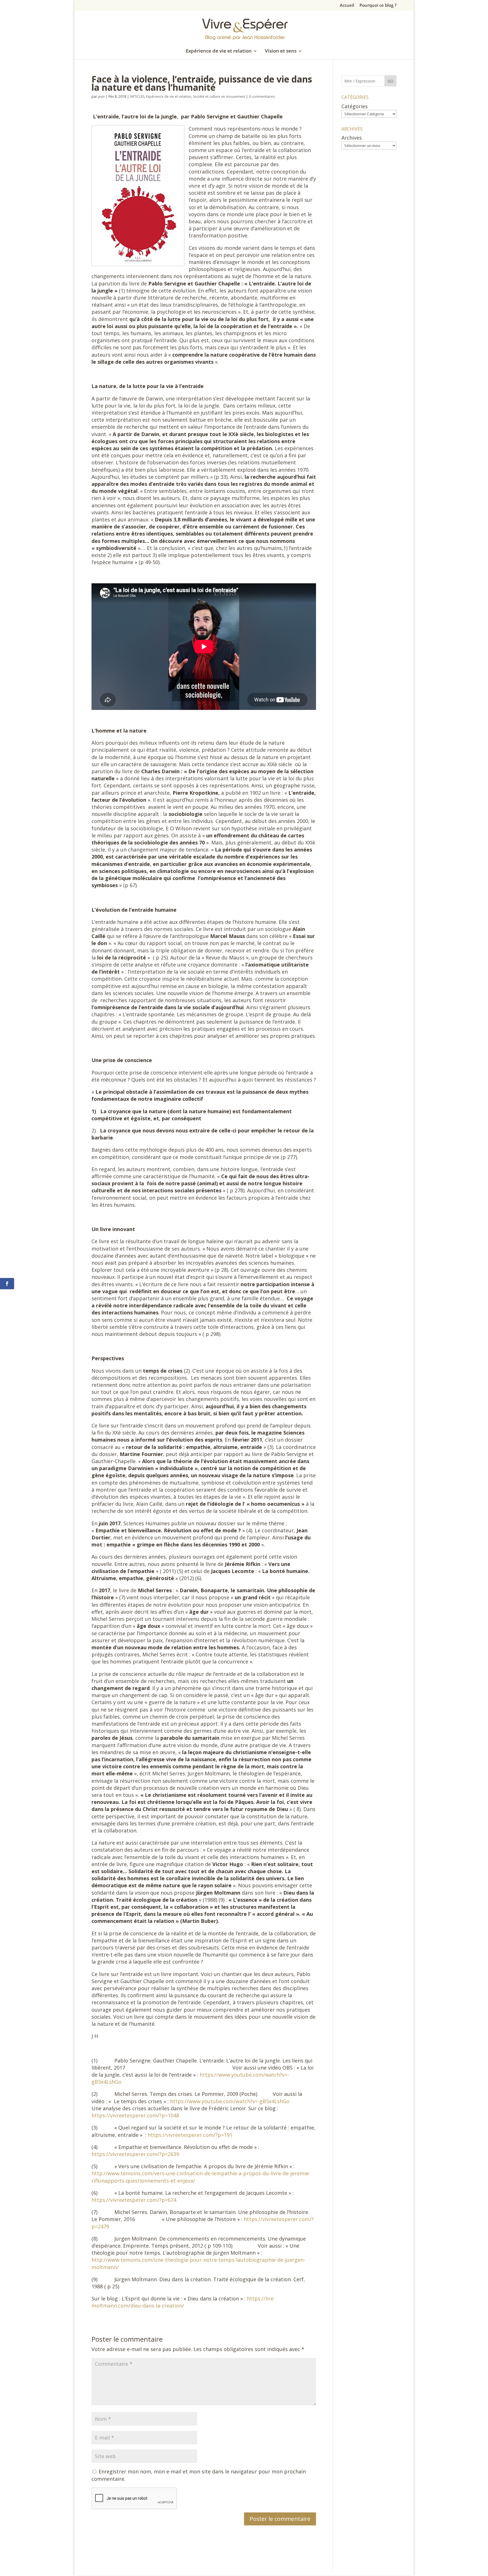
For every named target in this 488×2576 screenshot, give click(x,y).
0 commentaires (262, 97)
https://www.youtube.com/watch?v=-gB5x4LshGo (230, 2101)
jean (101, 97)
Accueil (347, 6)
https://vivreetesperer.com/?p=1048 (135, 2115)
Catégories (355, 106)
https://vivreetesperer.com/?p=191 (190, 2135)
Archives (352, 138)
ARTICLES (137, 97)
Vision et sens (281, 51)
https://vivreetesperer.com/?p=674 (134, 2200)
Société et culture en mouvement (219, 97)
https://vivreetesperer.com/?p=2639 (135, 2154)
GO (390, 81)
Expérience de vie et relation (219, 51)
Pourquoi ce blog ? (378, 6)
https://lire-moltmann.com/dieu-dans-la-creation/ (183, 2302)
